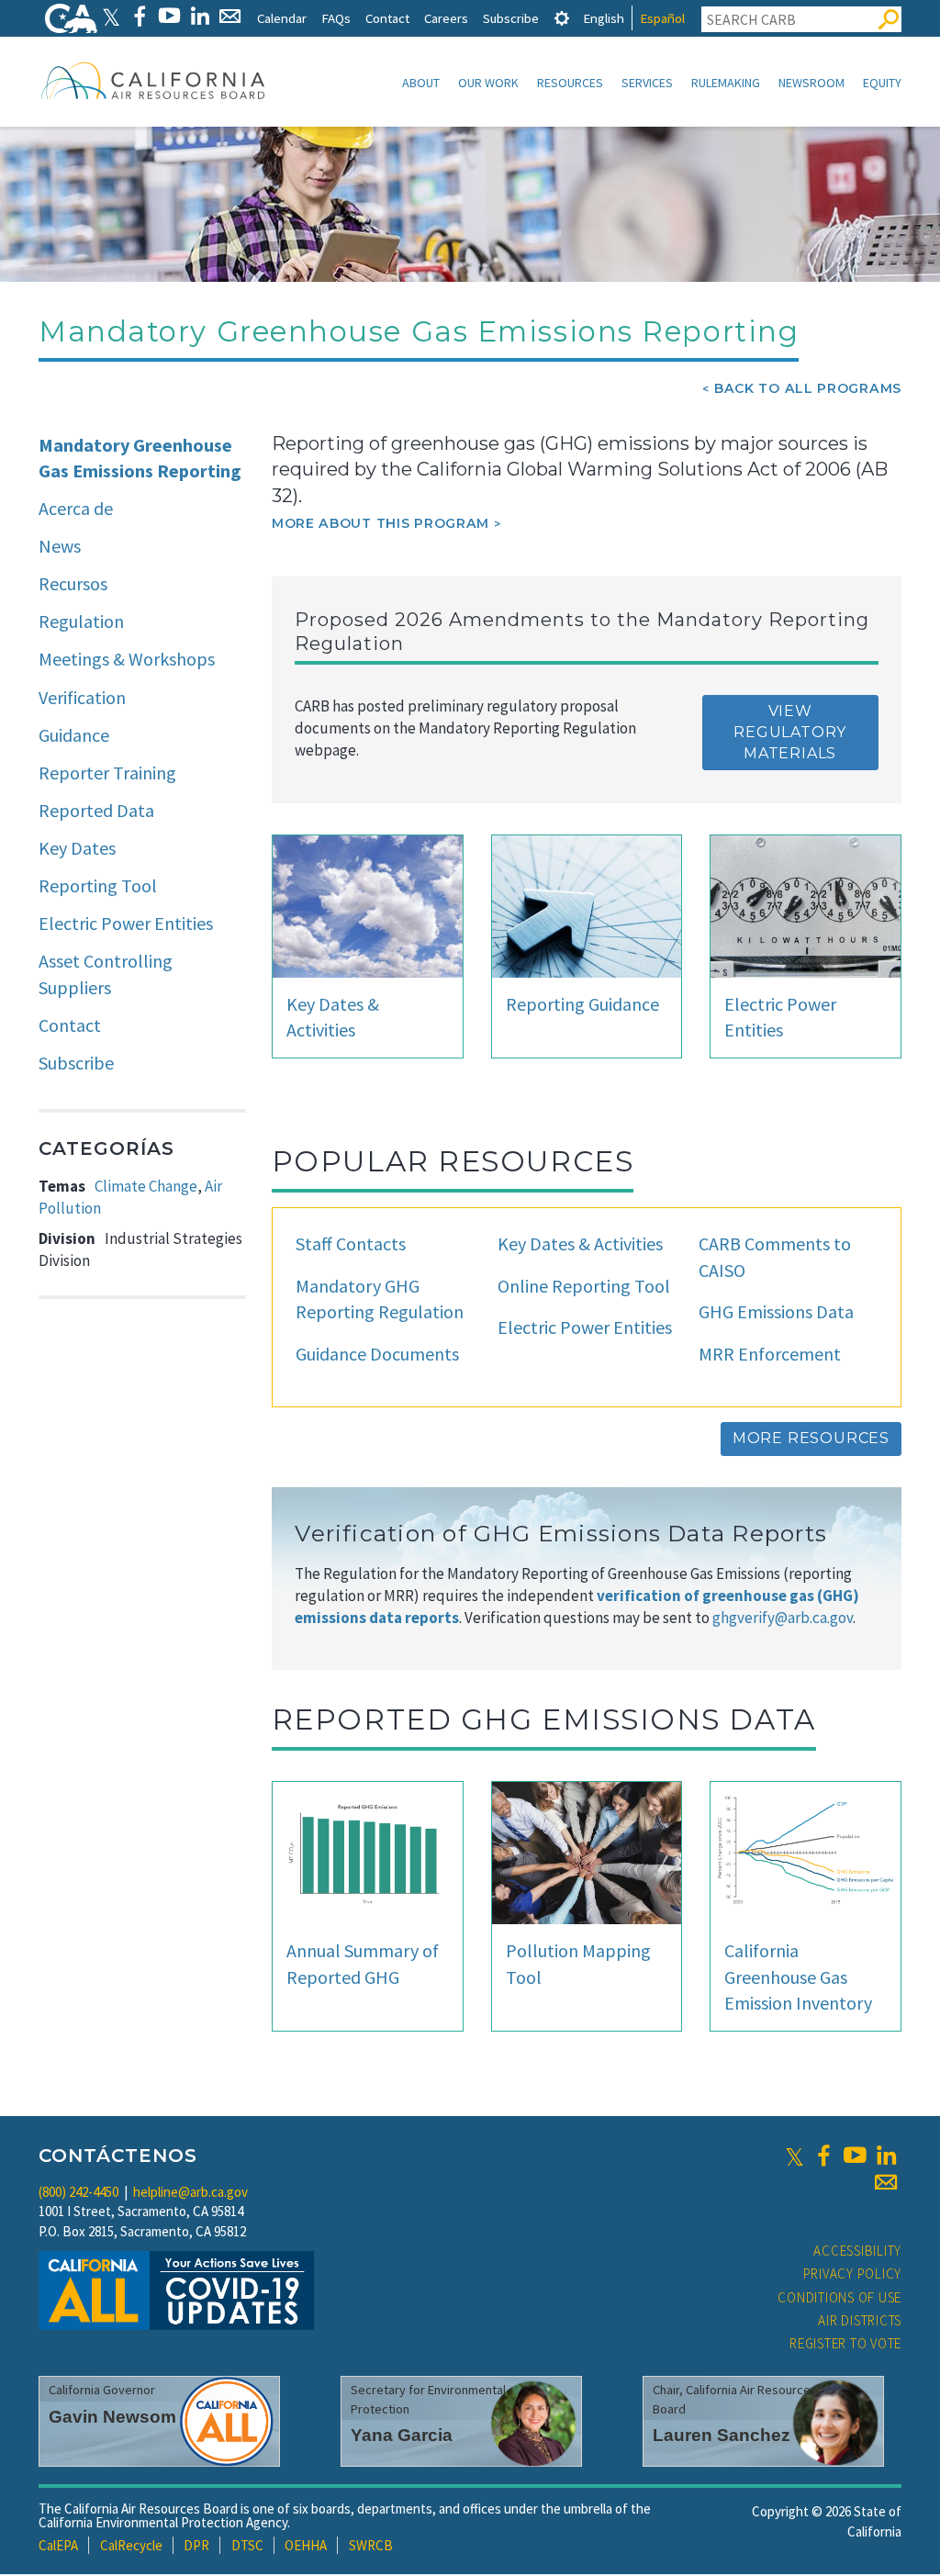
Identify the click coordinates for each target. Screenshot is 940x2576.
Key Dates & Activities (580, 1243)
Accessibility (857, 2251)
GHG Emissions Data (776, 1311)
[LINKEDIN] (200, 16)
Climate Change (146, 1186)
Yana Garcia (402, 2435)
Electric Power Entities (126, 923)
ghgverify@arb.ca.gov (783, 1618)
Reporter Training (107, 773)
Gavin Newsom (112, 2417)
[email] (886, 2182)
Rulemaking (726, 83)
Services (647, 83)
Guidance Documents (377, 1354)
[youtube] (855, 2156)
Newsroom (811, 83)
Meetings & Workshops (127, 659)
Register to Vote (845, 2343)
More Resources (811, 1438)
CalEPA (58, 2545)
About (421, 83)
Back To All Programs (808, 388)
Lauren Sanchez (722, 2435)
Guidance (74, 735)
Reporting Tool (98, 885)
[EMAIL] (230, 16)
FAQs (336, 18)
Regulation (81, 621)
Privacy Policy (853, 2274)
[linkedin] (886, 2156)
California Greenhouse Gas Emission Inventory (798, 1977)
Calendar (282, 18)
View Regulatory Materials (790, 732)
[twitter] (795, 2156)
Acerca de (76, 508)
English (604, 18)
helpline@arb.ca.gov (190, 2192)
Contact (387, 18)
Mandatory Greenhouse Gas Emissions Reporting (140, 458)
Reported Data (96, 810)
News (60, 546)
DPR (196, 2545)
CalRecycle (131, 2545)
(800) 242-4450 (78, 2192)
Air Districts (860, 2320)
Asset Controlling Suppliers (106, 974)
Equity (882, 83)
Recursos (73, 583)
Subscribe (511, 18)
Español (662, 18)
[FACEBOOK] (139, 16)
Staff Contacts (351, 1243)
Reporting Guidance (582, 1004)
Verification (82, 697)
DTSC (247, 2545)
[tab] (562, 18)
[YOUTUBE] (169, 16)
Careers (446, 18)
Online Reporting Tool (584, 1286)
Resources (570, 83)
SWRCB (371, 2545)
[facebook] (823, 2156)
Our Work (488, 83)
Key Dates (77, 848)
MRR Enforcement (770, 1354)
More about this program (380, 523)
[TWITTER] (111, 16)
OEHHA (306, 2545)
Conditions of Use (839, 2297)
